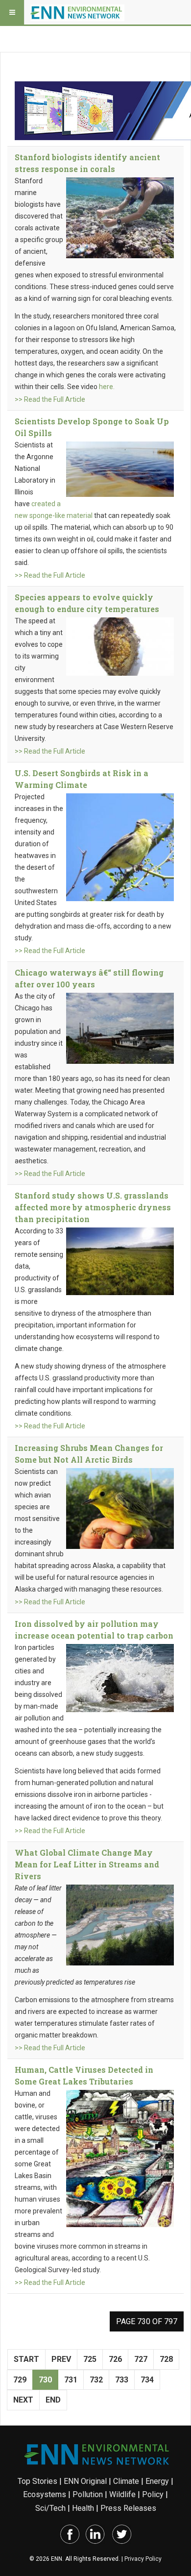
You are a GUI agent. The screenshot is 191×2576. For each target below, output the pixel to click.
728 (166, 2359)
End (53, 2400)
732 (96, 2380)
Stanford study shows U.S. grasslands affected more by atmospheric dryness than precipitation (93, 1207)
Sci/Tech (50, 2508)
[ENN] (77, 12)
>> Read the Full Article (50, 399)
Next (23, 2400)
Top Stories (37, 2481)
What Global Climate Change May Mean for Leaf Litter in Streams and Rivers (87, 1864)
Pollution (88, 2494)
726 (115, 2359)
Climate (126, 2481)
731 (71, 2380)
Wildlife (122, 2494)
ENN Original (85, 2481)
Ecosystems (45, 2494)
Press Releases (128, 2508)
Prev (61, 2359)
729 (20, 2380)
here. (107, 387)
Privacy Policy (143, 2559)
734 (147, 2380)
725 (90, 2359)
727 (141, 2359)
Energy (157, 2481)
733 (122, 2380)
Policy (153, 2494)
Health (83, 2508)
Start (26, 2359)
